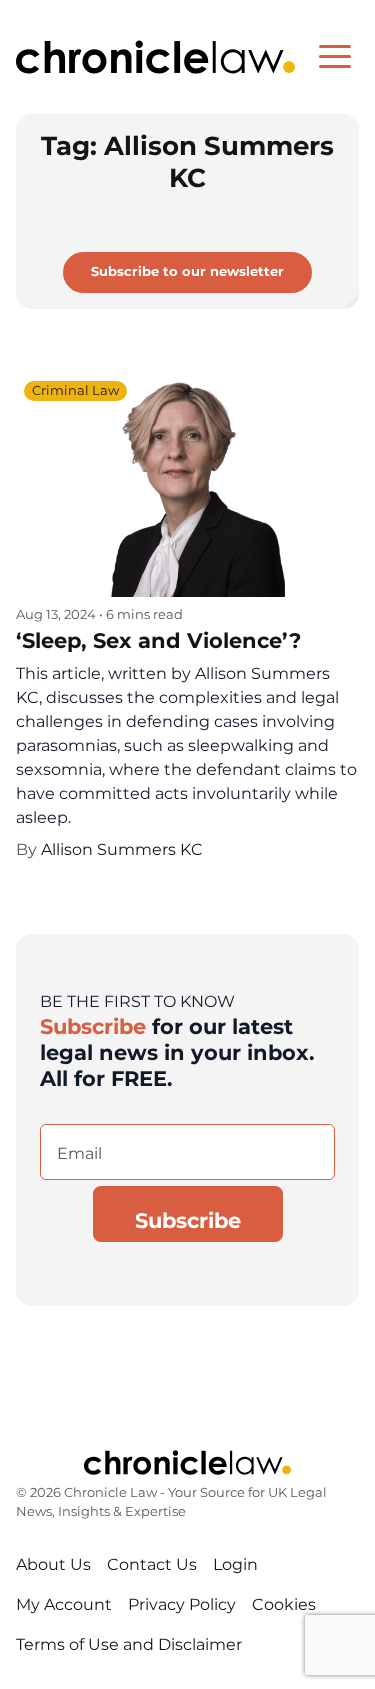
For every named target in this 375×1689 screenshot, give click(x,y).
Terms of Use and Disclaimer (129, 1644)
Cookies (284, 1604)
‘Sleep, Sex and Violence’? (158, 640)
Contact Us (152, 1564)
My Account (64, 1604)
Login (235, 1564)
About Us (53, 1564)
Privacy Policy (182, 1604)
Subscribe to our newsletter (187, 271)
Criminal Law (75, 391)
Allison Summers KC (122, 849)
